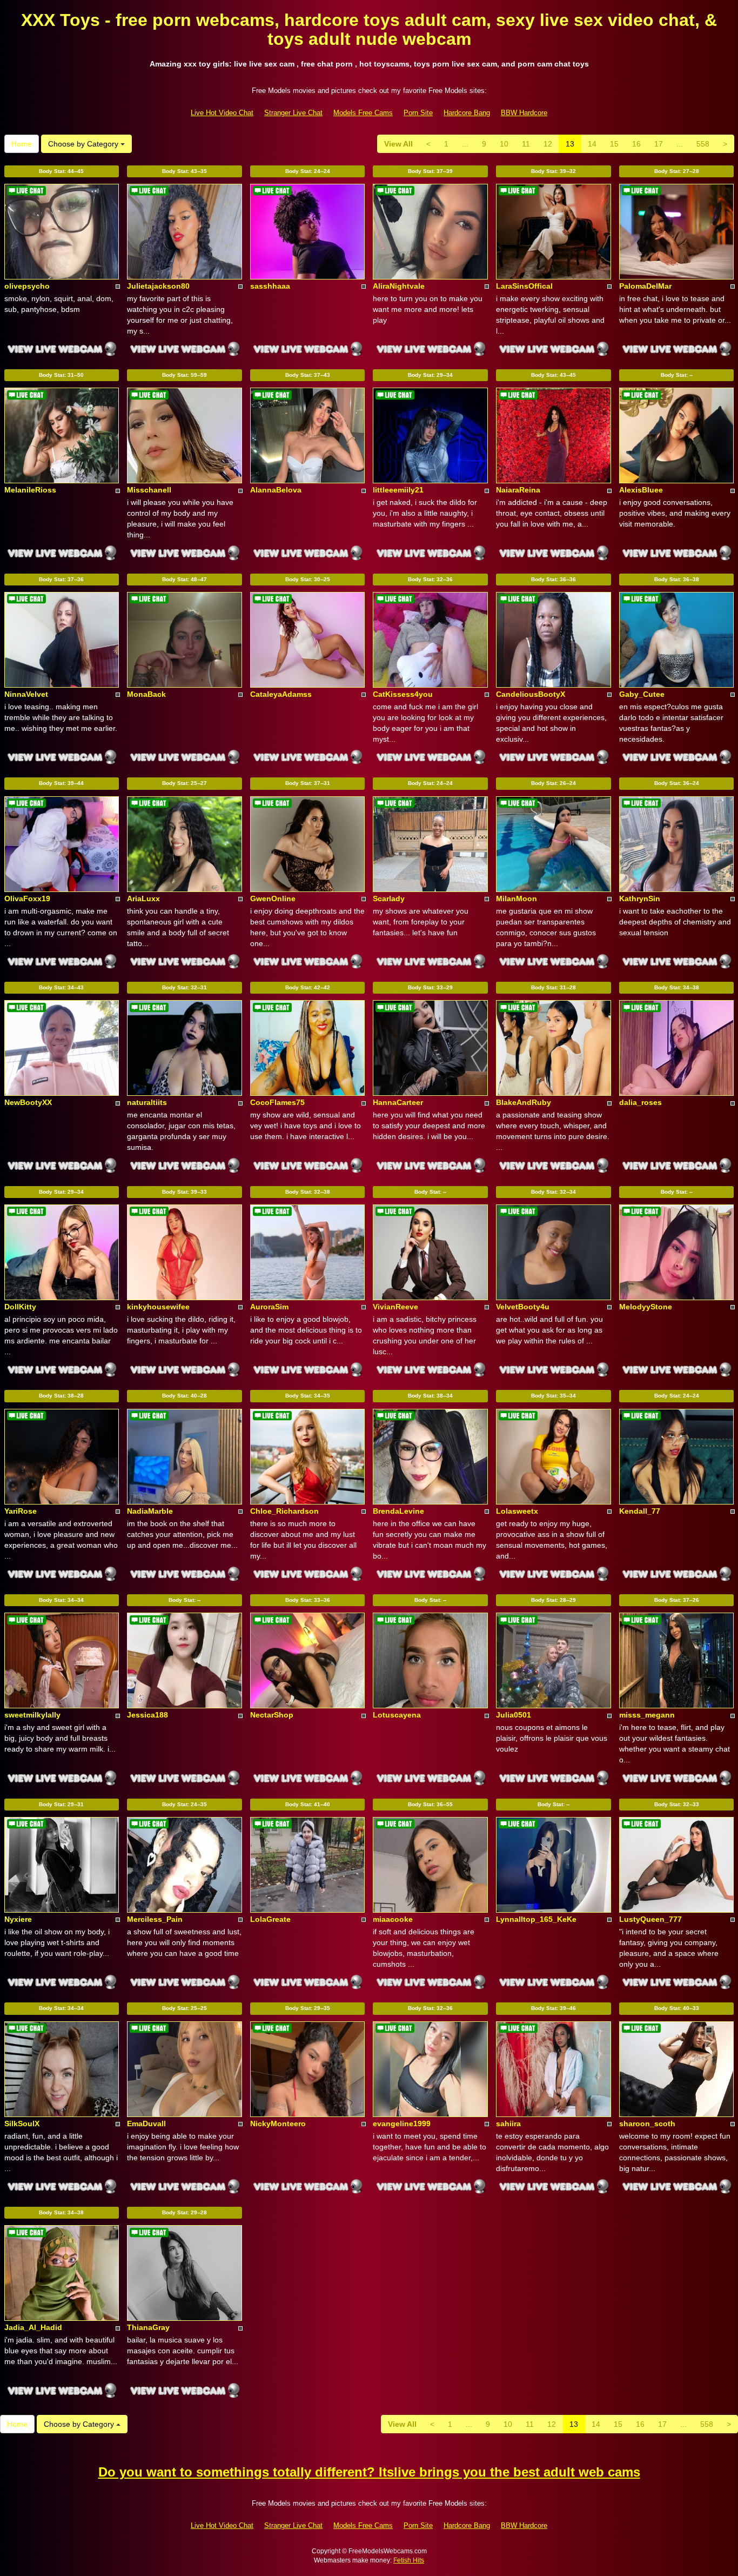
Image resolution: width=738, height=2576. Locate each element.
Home (22, 144)
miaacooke (393, 1919)
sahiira (508, 2124)
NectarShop (272, 1715)
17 (659, 144)
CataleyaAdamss (281, 694)
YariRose (21, 1511)
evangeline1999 (402, 2124)
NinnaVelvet (26, 694)
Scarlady (389, 898)
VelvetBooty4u (523, 1307)
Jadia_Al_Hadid (33, 2327)
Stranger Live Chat (293, 113)
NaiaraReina (518, 490)
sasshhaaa (270, 286)
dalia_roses (640, 1102)
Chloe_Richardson (284, 1511)
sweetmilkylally (32, 1715)
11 (526, 144)
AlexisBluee (641, 490)
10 (504, 144)
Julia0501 (514, 1715)
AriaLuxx (143, 898)
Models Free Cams (363, 113)
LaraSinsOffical (524, 286)
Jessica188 (147, 1715)
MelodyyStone (646, 1307)
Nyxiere (18, 1919)
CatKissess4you (403, 694)
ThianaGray (148, 2327)
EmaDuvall (146, 2124)
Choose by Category (84, 144)
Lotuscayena (397, 1715)
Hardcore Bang (467, 113)
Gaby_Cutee (642, 694)
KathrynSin (640, 898)
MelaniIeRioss (30, 490)
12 (548, 144)
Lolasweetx (517, 1511)
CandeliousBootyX (531, 694)
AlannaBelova (276, 490)
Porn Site (418, 113)
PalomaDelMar (645, 286)
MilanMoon (516, 898)
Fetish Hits (409, 2560)
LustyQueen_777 (650, 1919)
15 (614, 144)
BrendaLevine (398, 1511)
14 (592, 144)
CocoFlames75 (277, 1102)
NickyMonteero (278, 2124)
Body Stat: (61, 171)
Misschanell (149, 490)
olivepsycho (27, 286)
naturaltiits (147, 1102)
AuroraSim (269, 1307)
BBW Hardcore (524, 113)
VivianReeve (395, 1307)
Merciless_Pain (155, 1919)
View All (398, 144)
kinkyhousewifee (158, 1307)
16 (636, 144)
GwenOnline (273, 898)
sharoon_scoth (647, 2124)
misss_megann (647, 1715)
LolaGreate (270, 1919)
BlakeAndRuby (524, 1102)
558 (703, 144)
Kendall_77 (640, 1511)
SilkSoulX (22, 2124)
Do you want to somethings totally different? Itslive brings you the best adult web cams (369, 2472)
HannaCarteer (398, 1102)
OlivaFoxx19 (27, 898)
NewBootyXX (28, 1102)
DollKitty (20, 1307)
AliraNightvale (399, 286)
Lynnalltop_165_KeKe (536, 1919)
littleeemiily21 (398, 490)
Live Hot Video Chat (222, 113)
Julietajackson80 (158, 286)
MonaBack (146, 694)
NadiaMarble (150, 1511)
